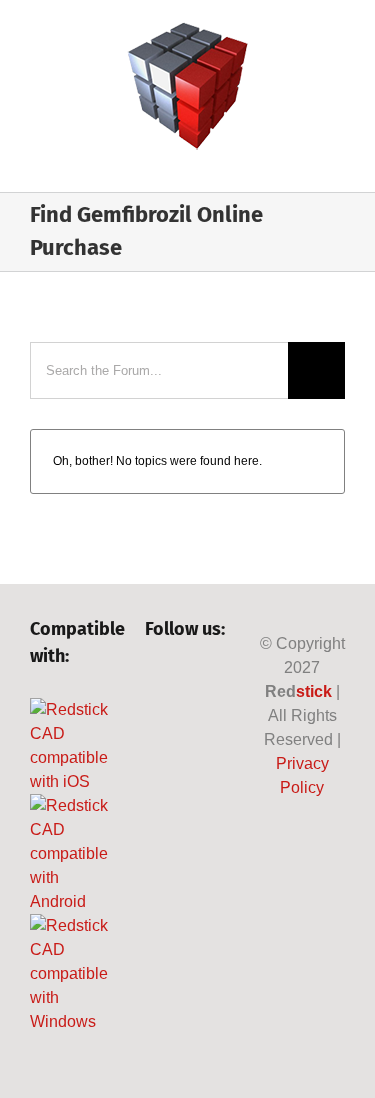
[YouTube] (154, 721)
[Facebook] (154, 683)
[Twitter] (188, 683)
